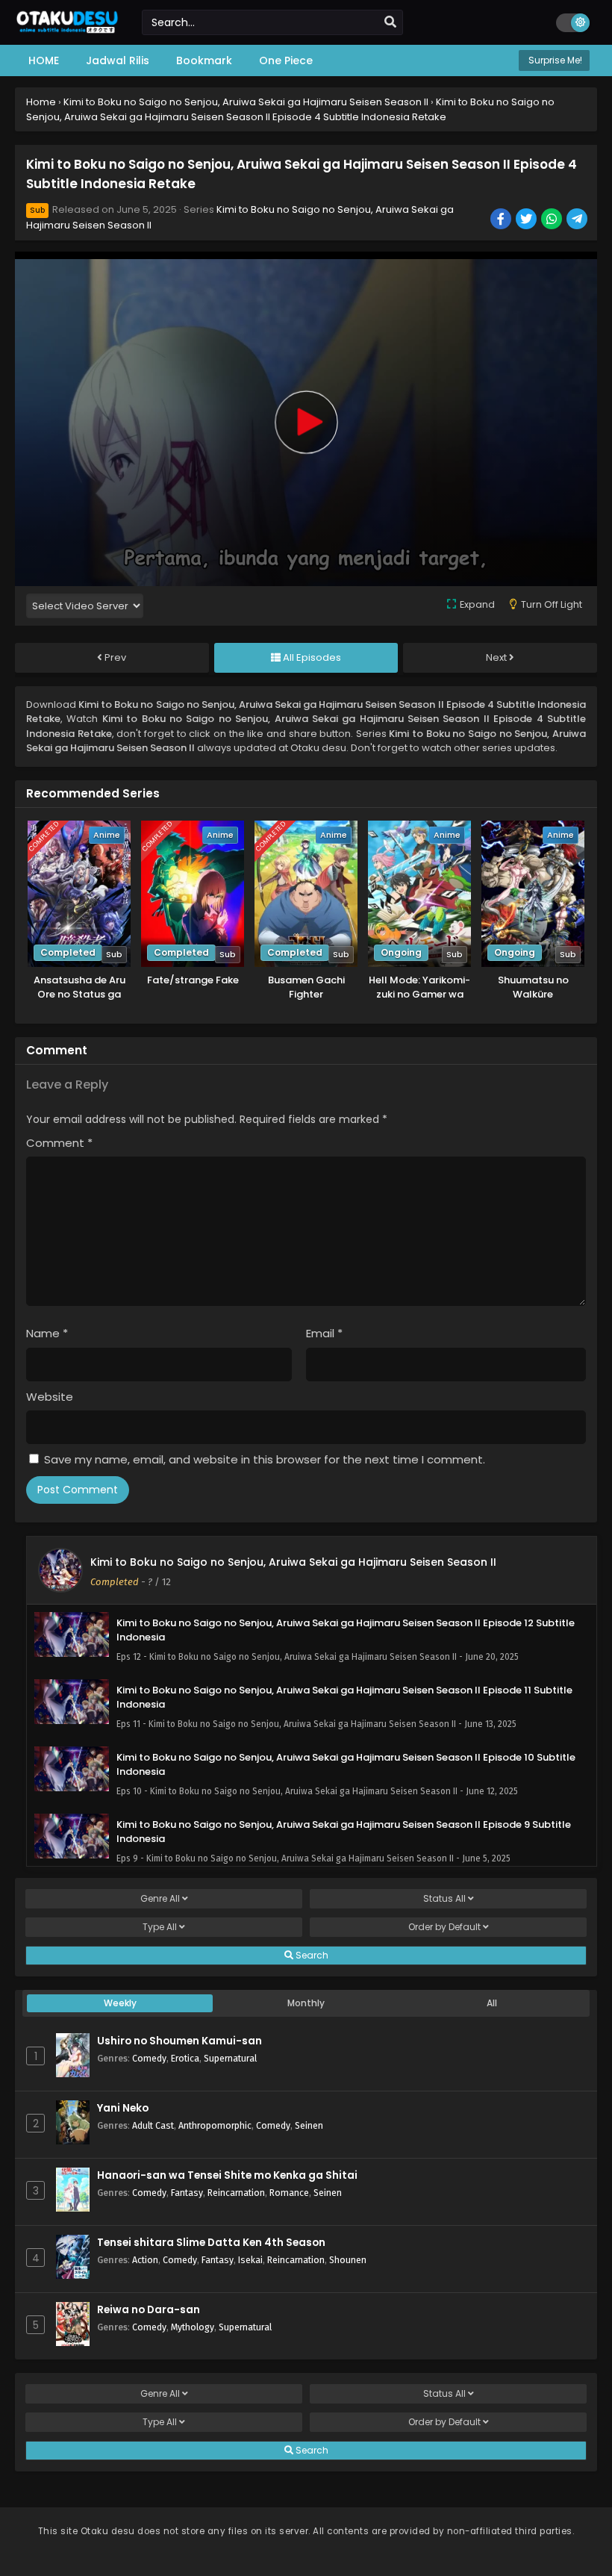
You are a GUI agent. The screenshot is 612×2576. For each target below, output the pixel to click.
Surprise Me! (554, 60)
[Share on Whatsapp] (553, 220)
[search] (390, 22)
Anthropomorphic (215, 2125)
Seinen (309, 2125)
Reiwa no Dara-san (149, 2310)
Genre (160, 1898)
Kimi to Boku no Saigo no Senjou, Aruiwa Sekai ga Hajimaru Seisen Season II (293, 1562)
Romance (289, 2193)
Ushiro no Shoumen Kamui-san (179, 2041)
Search (311, 1955)
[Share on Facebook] (502, 220)
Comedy (149, 2058)
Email (324, 1333)
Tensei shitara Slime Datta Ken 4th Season (211, 2243)
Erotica (185, 2058)
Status (444, 1898)
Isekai (250, 2260)
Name (47, 1333)
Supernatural (230, 2058)
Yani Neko (123, 2108)
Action (145, 2260)
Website (50, 1397)
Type (160, 1927)
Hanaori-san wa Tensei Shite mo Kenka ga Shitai (227, 2175)
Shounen (348, 2260)
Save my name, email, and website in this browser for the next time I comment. (265, 1459)
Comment (59, 1143)
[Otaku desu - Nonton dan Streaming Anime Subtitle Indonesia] (67, 31)
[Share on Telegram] (578, 220)
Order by (444, 1927)
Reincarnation (236, 2193)
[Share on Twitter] (527, 220)
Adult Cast (153, 2125)
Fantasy (187, 2193)
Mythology (193, 2327)
